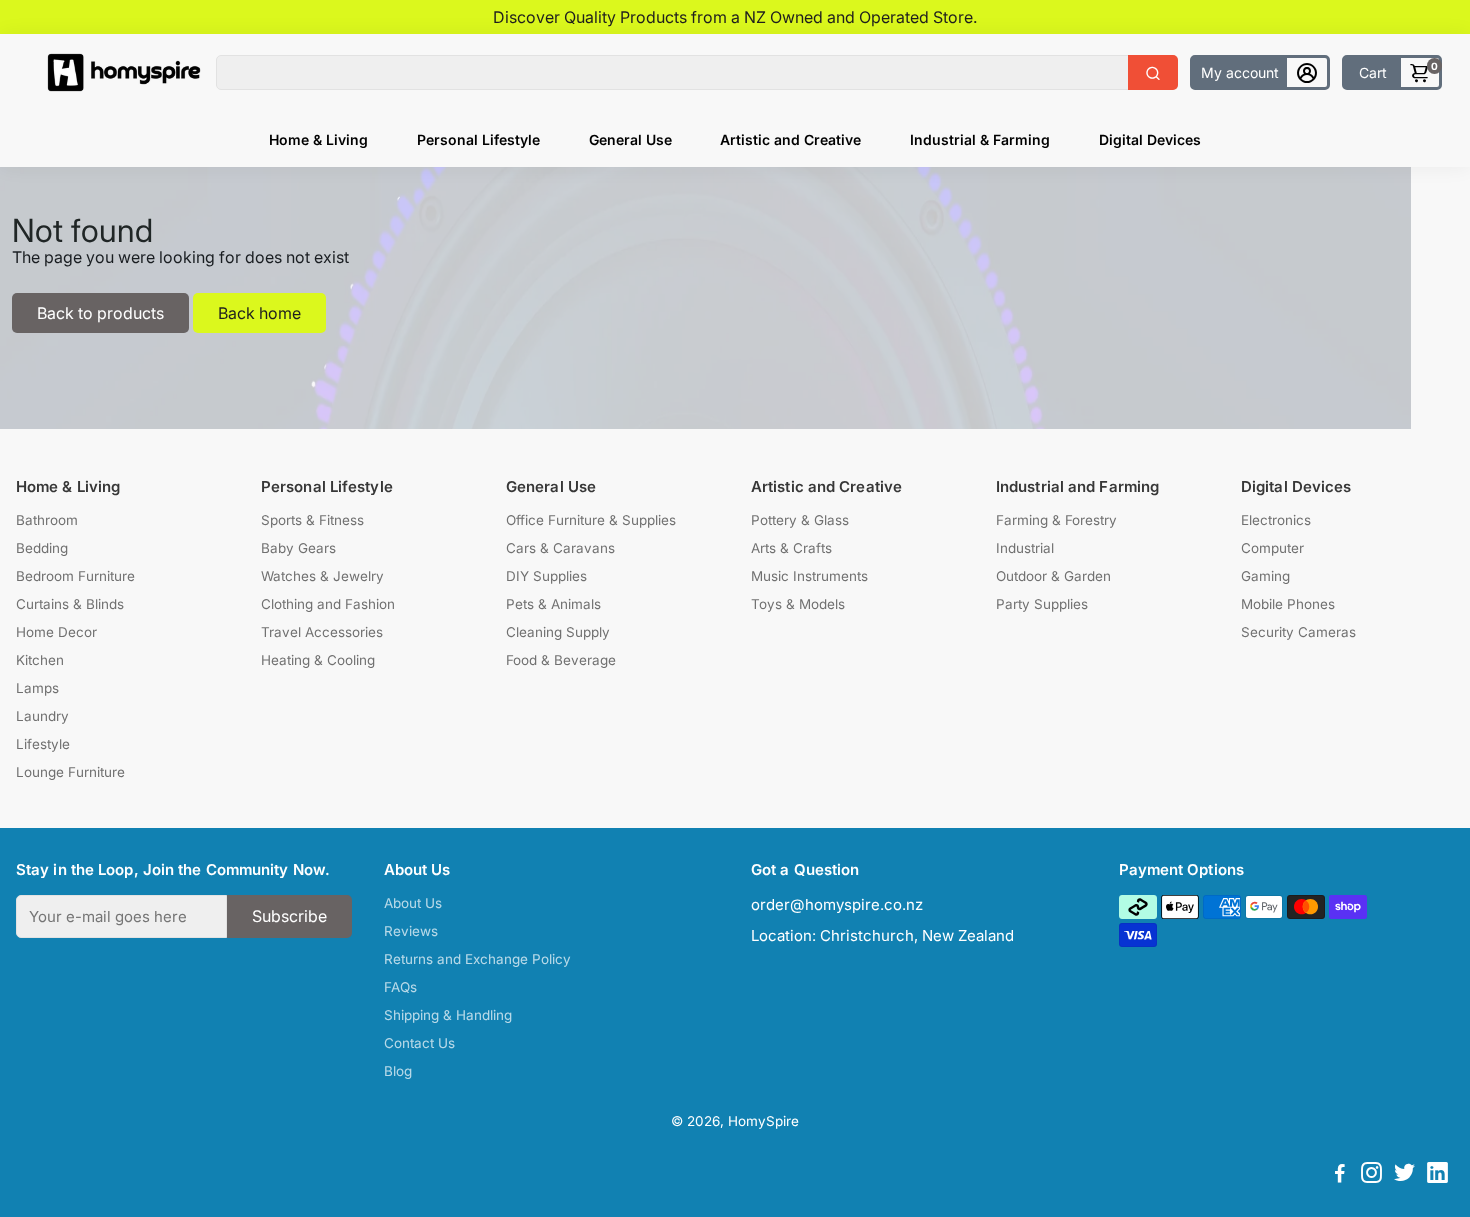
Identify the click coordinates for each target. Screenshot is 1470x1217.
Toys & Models (798, 604)
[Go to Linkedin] (1437, 1175)
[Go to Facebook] (1340, 1175)
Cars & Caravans (560, 548)
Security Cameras (1298, 632)
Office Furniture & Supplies (591, 520)
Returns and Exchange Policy (477, 959)
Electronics (1276, 520)
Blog (398, 1071)
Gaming (1265, 576)
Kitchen (40, 660)
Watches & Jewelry (322, 576)
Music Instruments (809, 576)
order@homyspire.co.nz (837, 904)
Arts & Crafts (791, 548)
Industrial (1025, 548)
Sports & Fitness (312, 520)
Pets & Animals (553, 604)
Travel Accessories (322, 632)
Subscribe (289, 916)
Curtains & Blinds (70, 604)
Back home (259, 313)
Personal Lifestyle (478, 139)
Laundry (42, 716)
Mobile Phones (1288, 604)
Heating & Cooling (318, 660)
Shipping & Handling (448, 1015)
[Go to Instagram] (1371, 1175)
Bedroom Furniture (75, 576)
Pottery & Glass (800, 520)
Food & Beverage (561, 660)
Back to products (100, 313)
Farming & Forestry (1056, 520)
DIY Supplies (546, 576)
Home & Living (318, 139)
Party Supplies (1042, 604)
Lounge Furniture (70, 772)
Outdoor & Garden (1053, 576)
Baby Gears (298, 548)
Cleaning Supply (558, 632)
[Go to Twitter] (1404, 1175)
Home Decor (56, 632)
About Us (413, 903)
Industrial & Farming (980, 139)
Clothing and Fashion (328, 604)
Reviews (411, 931)
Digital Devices (1150, 139)
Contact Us (419, 1043)
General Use (630, 139)
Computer (1272, 548)
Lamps (37, 688)
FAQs (400, 987)
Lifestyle (43, 744)
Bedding (42, 548)
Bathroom (47, 520)
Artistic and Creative (790, 139)
